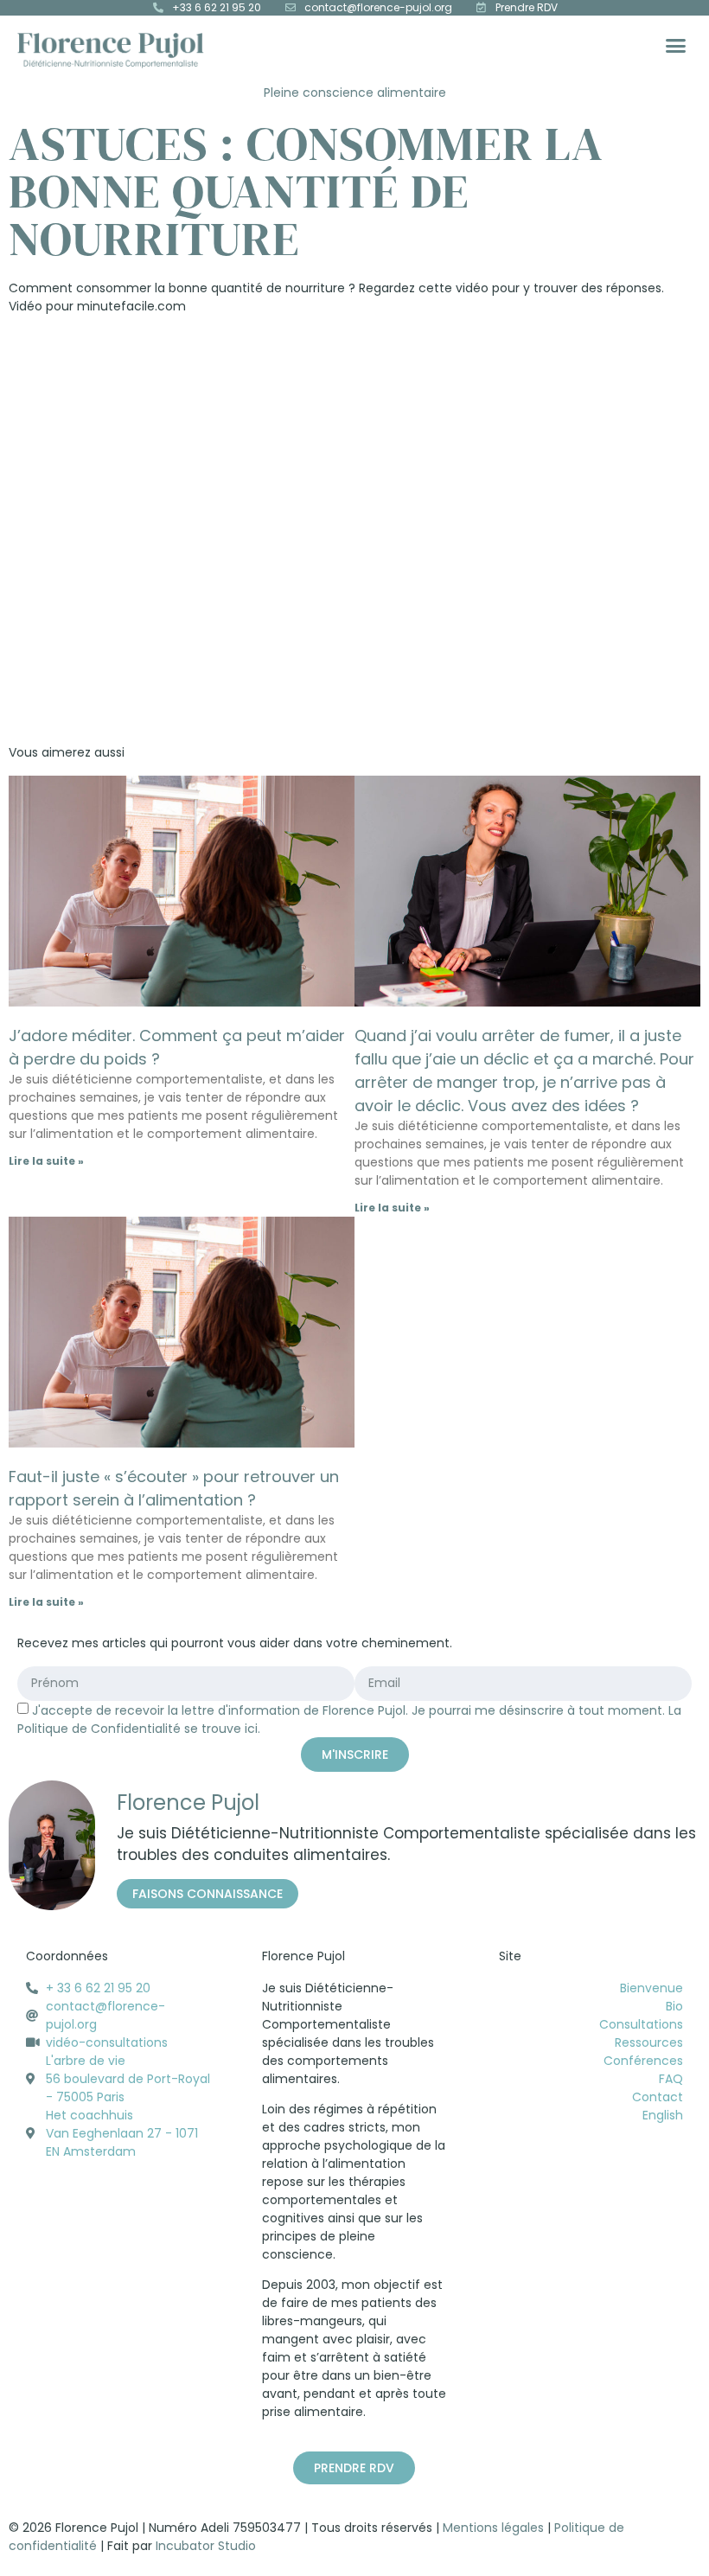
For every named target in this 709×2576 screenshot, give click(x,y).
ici (251, 1729)
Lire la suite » (46, 1161)
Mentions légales (493, 2528)
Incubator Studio (206, 2546)
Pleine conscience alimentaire (355, 93)
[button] (676, 46)
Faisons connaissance (208, 1894)
